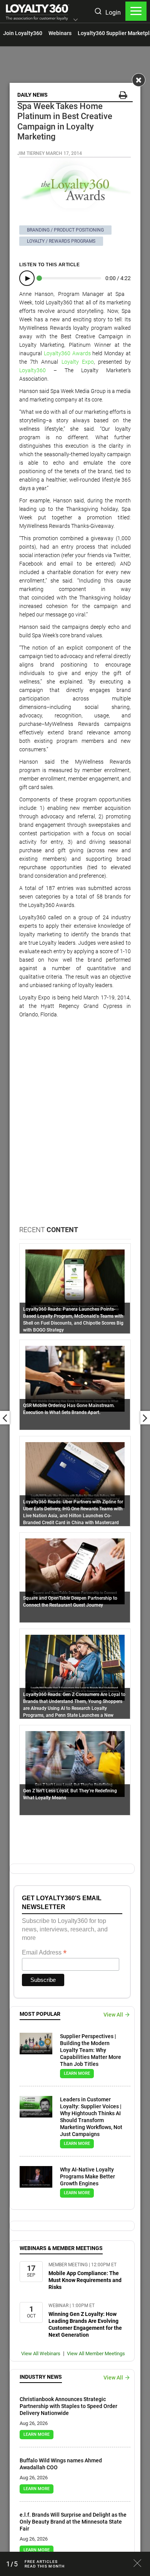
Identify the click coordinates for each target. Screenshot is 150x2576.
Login (113, 13)
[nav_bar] (136, 11)
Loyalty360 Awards (67, 353)
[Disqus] (75, 1127)
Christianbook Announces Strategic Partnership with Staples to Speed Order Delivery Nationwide (68, 2406)
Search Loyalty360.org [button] (98, 12)
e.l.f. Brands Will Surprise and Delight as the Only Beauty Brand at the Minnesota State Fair (73, 2522)
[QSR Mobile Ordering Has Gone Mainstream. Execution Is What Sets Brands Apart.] (75, 1378)
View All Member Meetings (96, 2353)
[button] (76, 20)
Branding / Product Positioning (65, 230)
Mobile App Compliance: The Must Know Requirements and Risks (85, 2280)
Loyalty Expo (78, 362)
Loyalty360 (32, 370)
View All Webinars (41, 2353)
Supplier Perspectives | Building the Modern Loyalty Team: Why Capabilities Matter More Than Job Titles (91, 2050)
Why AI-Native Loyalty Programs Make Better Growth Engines (87, 2176)
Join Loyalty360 (23, 33)
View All (113, 2015)
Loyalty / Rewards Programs (61, 241)
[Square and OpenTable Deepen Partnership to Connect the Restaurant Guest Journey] (75, 1571)
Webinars (60, 33)
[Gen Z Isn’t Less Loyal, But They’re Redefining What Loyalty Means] (75, 1763)
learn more (77, 2073)
